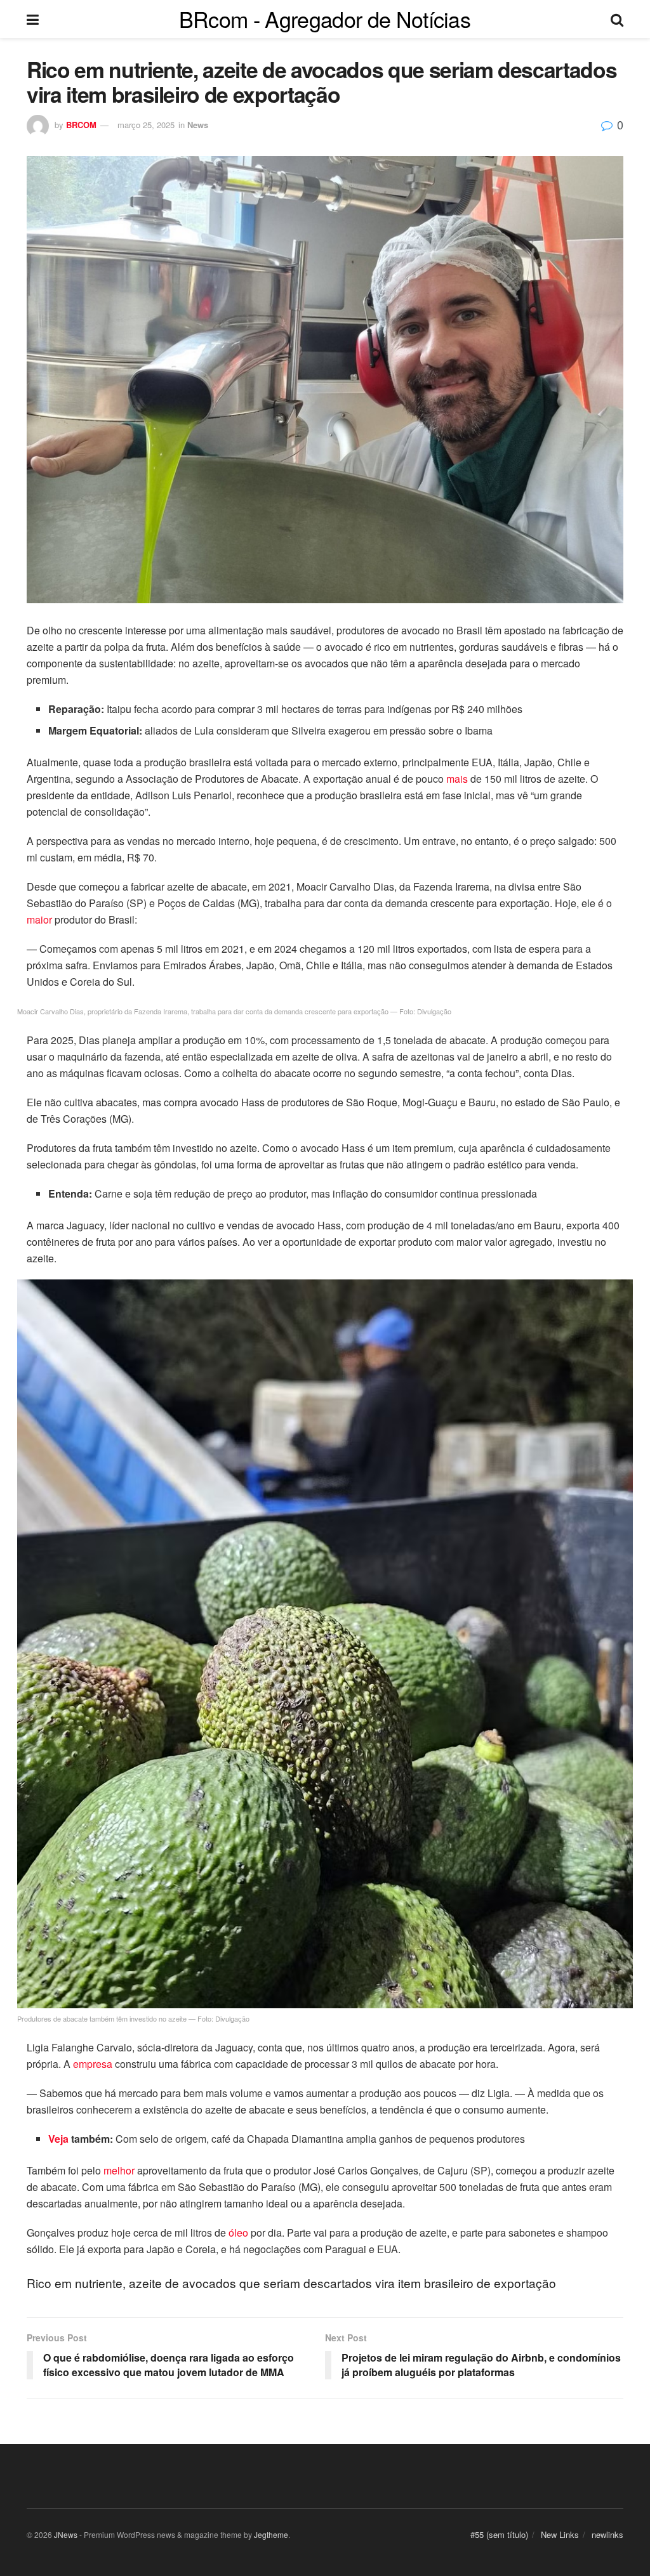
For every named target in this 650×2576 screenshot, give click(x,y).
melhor (119, 2170)
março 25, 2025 (146, 125)
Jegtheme (271, 2534)
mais (457, 779)
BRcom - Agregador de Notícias (325, 19)
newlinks (607, 2534)
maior (39, 919)
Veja (58, 2139)
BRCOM (81, 125)
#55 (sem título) (499, 2534)
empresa (93, 2064)
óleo (238, 2233)
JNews (66, 2534)
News (198, 125)
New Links (560, 2534)
